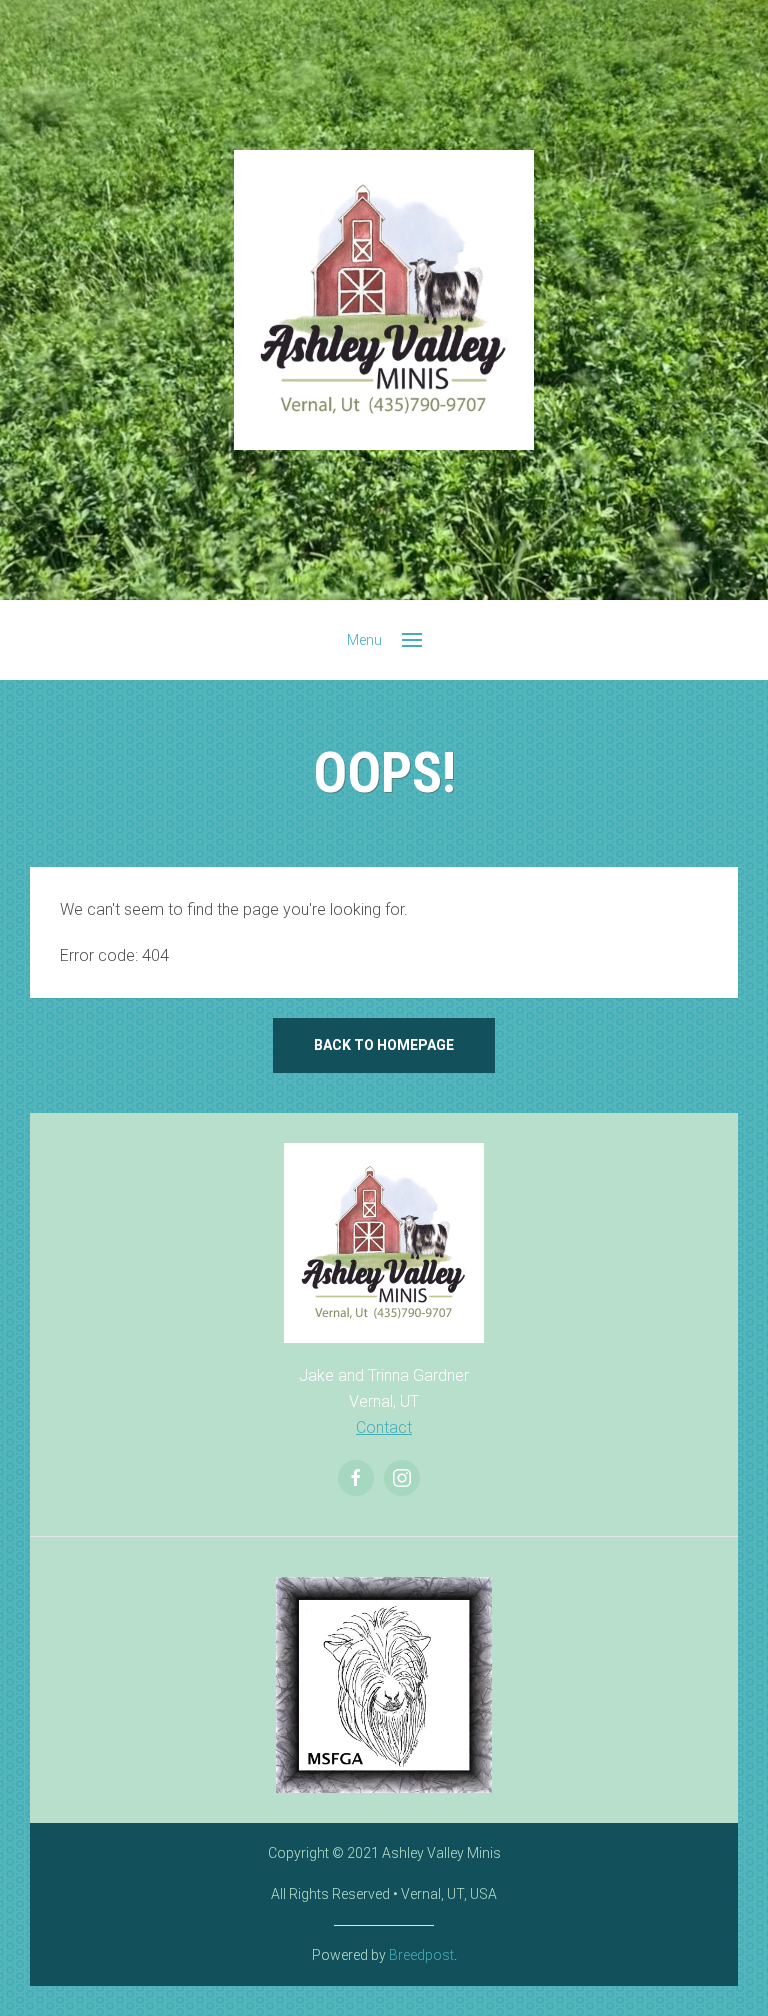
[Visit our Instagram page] (402, 1478)
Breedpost (421, 1955)
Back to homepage (384, 1045)
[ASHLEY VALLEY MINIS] (384, 300)
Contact (384, 1427)
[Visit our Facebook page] (356, 1478)
